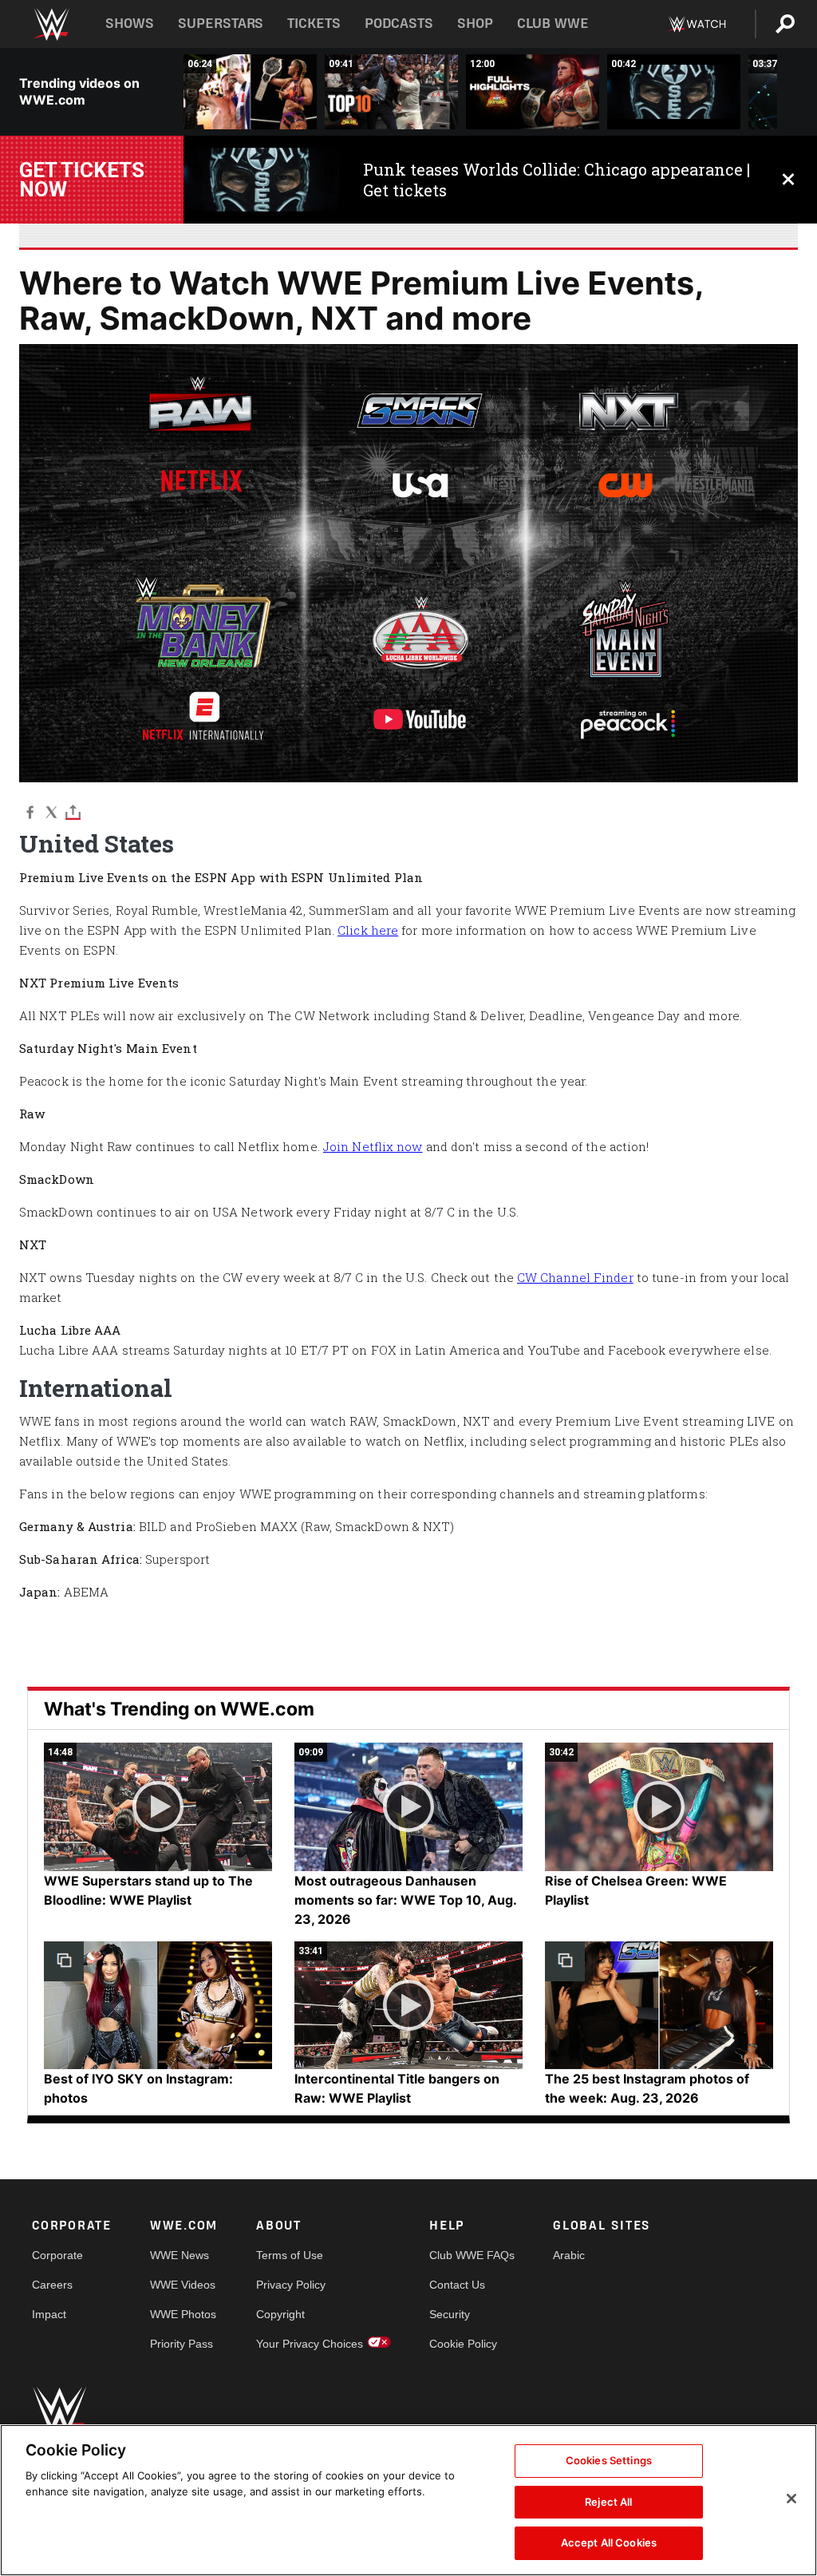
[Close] (791, 2499)
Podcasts (399, 24)
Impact (49, 2314)
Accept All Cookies (609, 2542)
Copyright (280, 2314)
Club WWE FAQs (472, 2255)
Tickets (314, 24)
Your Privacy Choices (310, 2344)
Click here (368, 930)
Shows (130, 24)
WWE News (180, 2255)
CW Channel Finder (575, 1277)
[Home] (51, 24)
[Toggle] (73, 811)
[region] (408, 2500)
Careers (52, 2285)
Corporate (57, 2255)
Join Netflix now (373, 1146)
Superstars (221, 24)
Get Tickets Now (82, 180)
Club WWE (553, 24)
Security (450, 2314)
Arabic (569, 2255)
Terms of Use (290, 2255)
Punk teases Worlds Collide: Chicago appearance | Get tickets (557, 180)
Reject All (608, 2502)
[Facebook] (30, 811)
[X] (51, 811)
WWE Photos (183, 2314)
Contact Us (457, 2285)
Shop (475, 24)
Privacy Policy (291, 2285)
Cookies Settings (609, 2460)
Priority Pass (182, 2344)
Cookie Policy (463, 2344)
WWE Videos (183, 2285)
